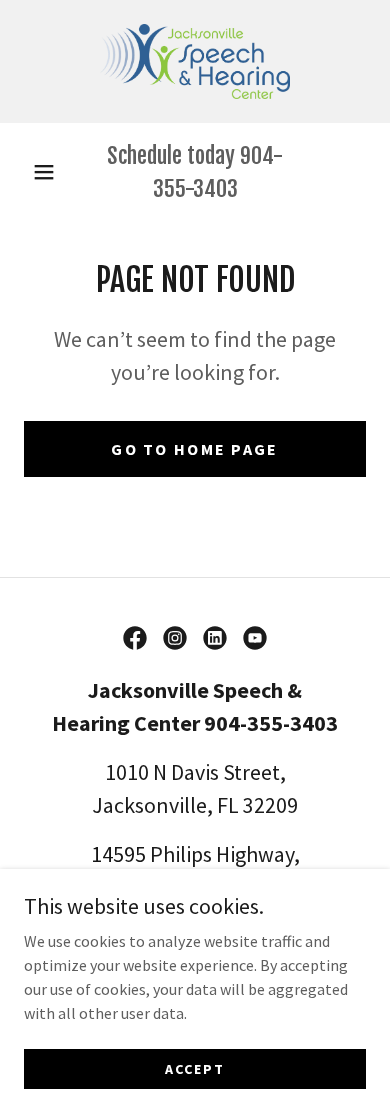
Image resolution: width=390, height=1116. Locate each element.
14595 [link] (118, 854)
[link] (195, 61)
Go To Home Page (194, 449)
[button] (44, 172)
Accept (195, 1068)
